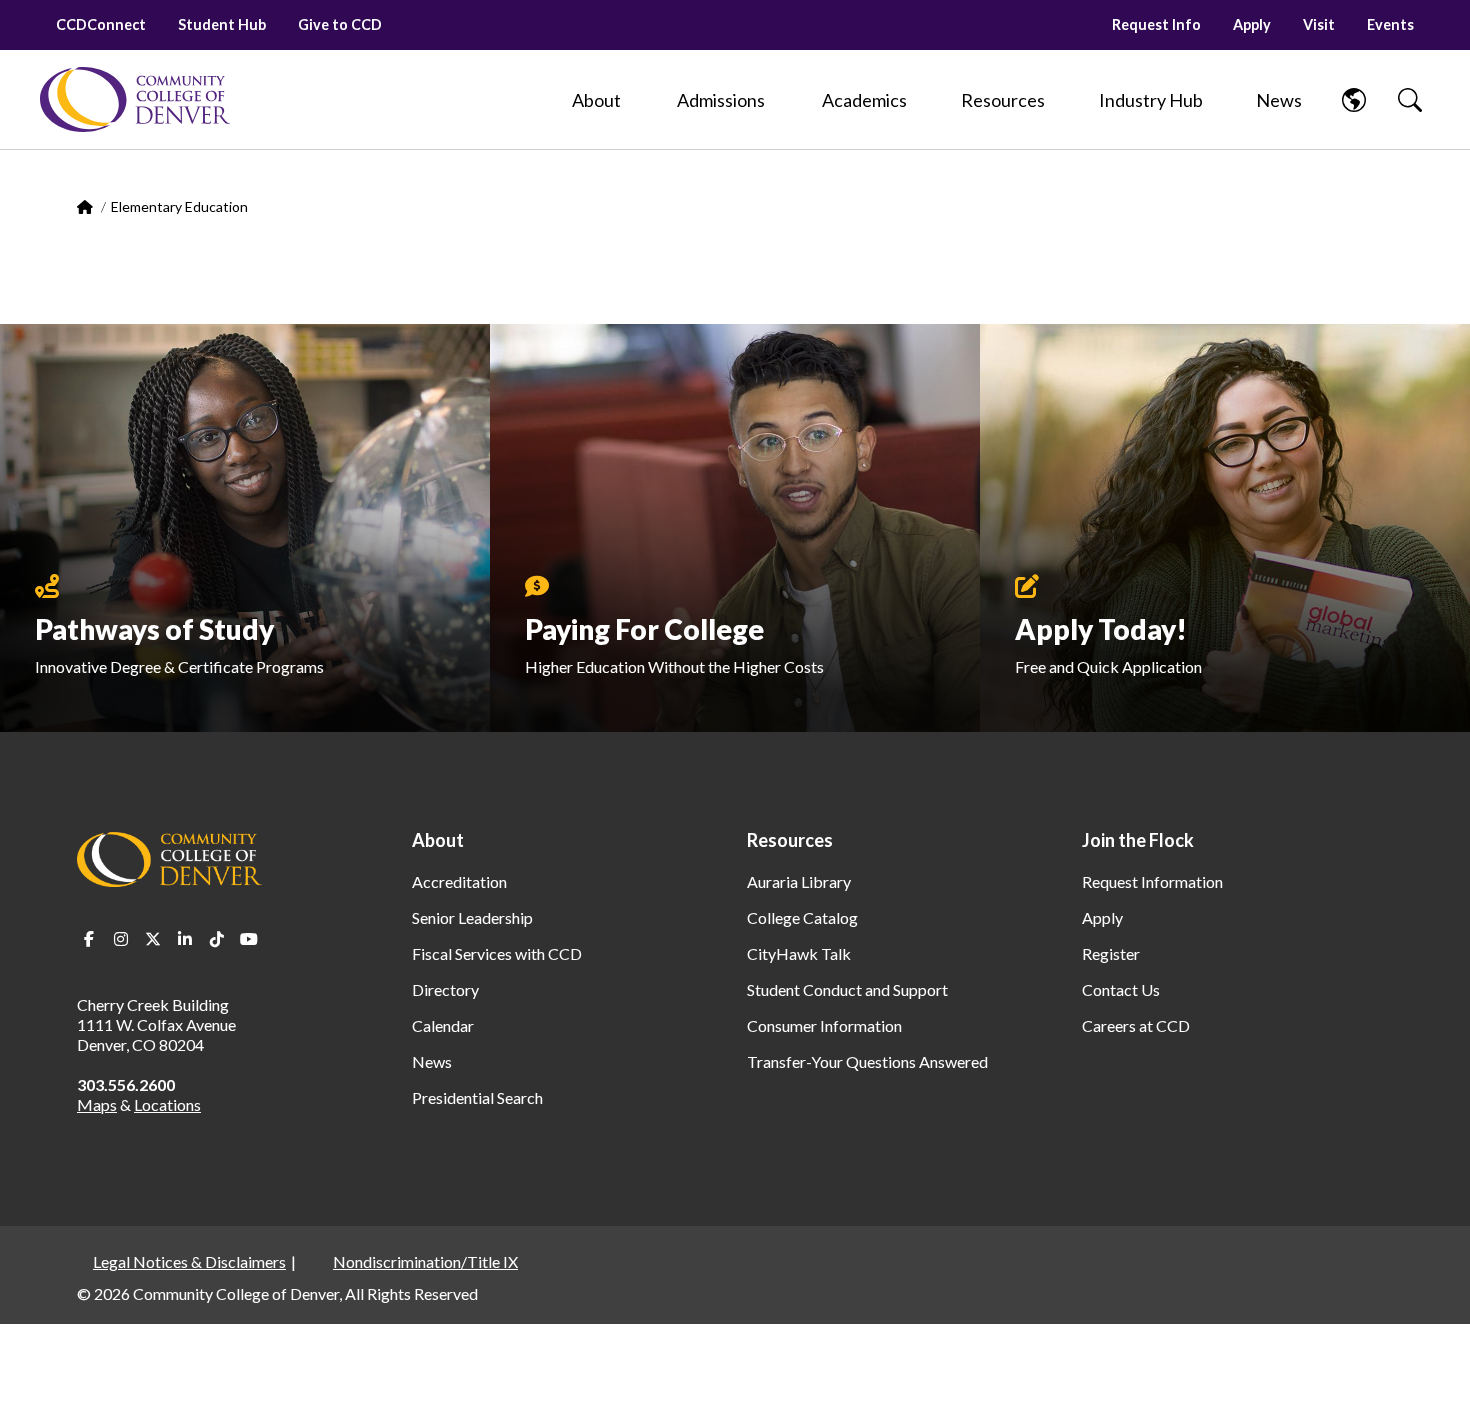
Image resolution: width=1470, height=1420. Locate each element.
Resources (790, 840)
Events (1390, 24)
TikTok (217, 939)
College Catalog (802, 917)
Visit (1319, 24)
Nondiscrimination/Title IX (425, 1261)
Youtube (249, 939)
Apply (1252, 24)
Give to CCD (340, 24)
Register (1111, 953)
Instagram (121, 939)
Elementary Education (179, 206)
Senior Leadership (472, 917)
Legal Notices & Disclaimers (189, 1261)
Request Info (1156, 24)
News (432, 1061)
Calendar (443, 1025)
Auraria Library (799, 881)
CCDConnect (101, 24)
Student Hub (222, 24)
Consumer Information (824, 1025)
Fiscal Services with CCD (497, 953)
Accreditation (459, 881)
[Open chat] (1430, 1376)
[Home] (135, 99)
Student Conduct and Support (847, 989)
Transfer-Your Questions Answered (867, 1061)
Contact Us (1121, 989)
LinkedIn (185, 939)
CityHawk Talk (799, 953)
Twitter (153, 939)
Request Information (1152, 881)
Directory (445, 989)
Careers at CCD (1136, 1025)
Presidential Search (477, 1097)
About (438, 840)
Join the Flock (1138, 840)
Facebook (89, 939)
